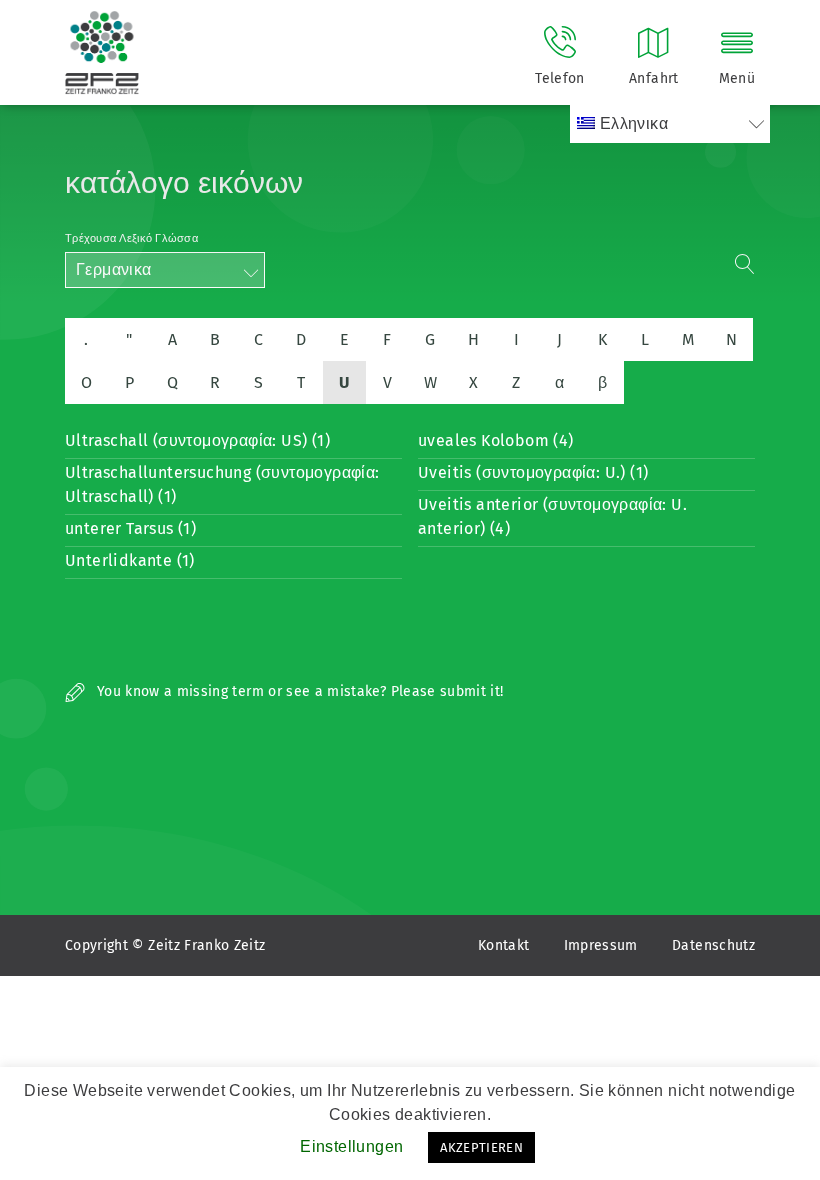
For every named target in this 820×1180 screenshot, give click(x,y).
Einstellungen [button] (351, 1146)
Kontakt (503, 945)
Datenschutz (713, 945)
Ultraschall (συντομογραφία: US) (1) (197, 440)
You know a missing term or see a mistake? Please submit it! (298, 691)
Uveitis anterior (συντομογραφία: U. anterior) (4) (552, 516)
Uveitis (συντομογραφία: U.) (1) (533, 472)
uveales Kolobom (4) (496, 440)
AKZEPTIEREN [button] (481, 1147)
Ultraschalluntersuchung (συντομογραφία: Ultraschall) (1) (222, 484)
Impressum (601, 945)
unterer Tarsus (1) (130, 528)
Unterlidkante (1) (130, 560)
